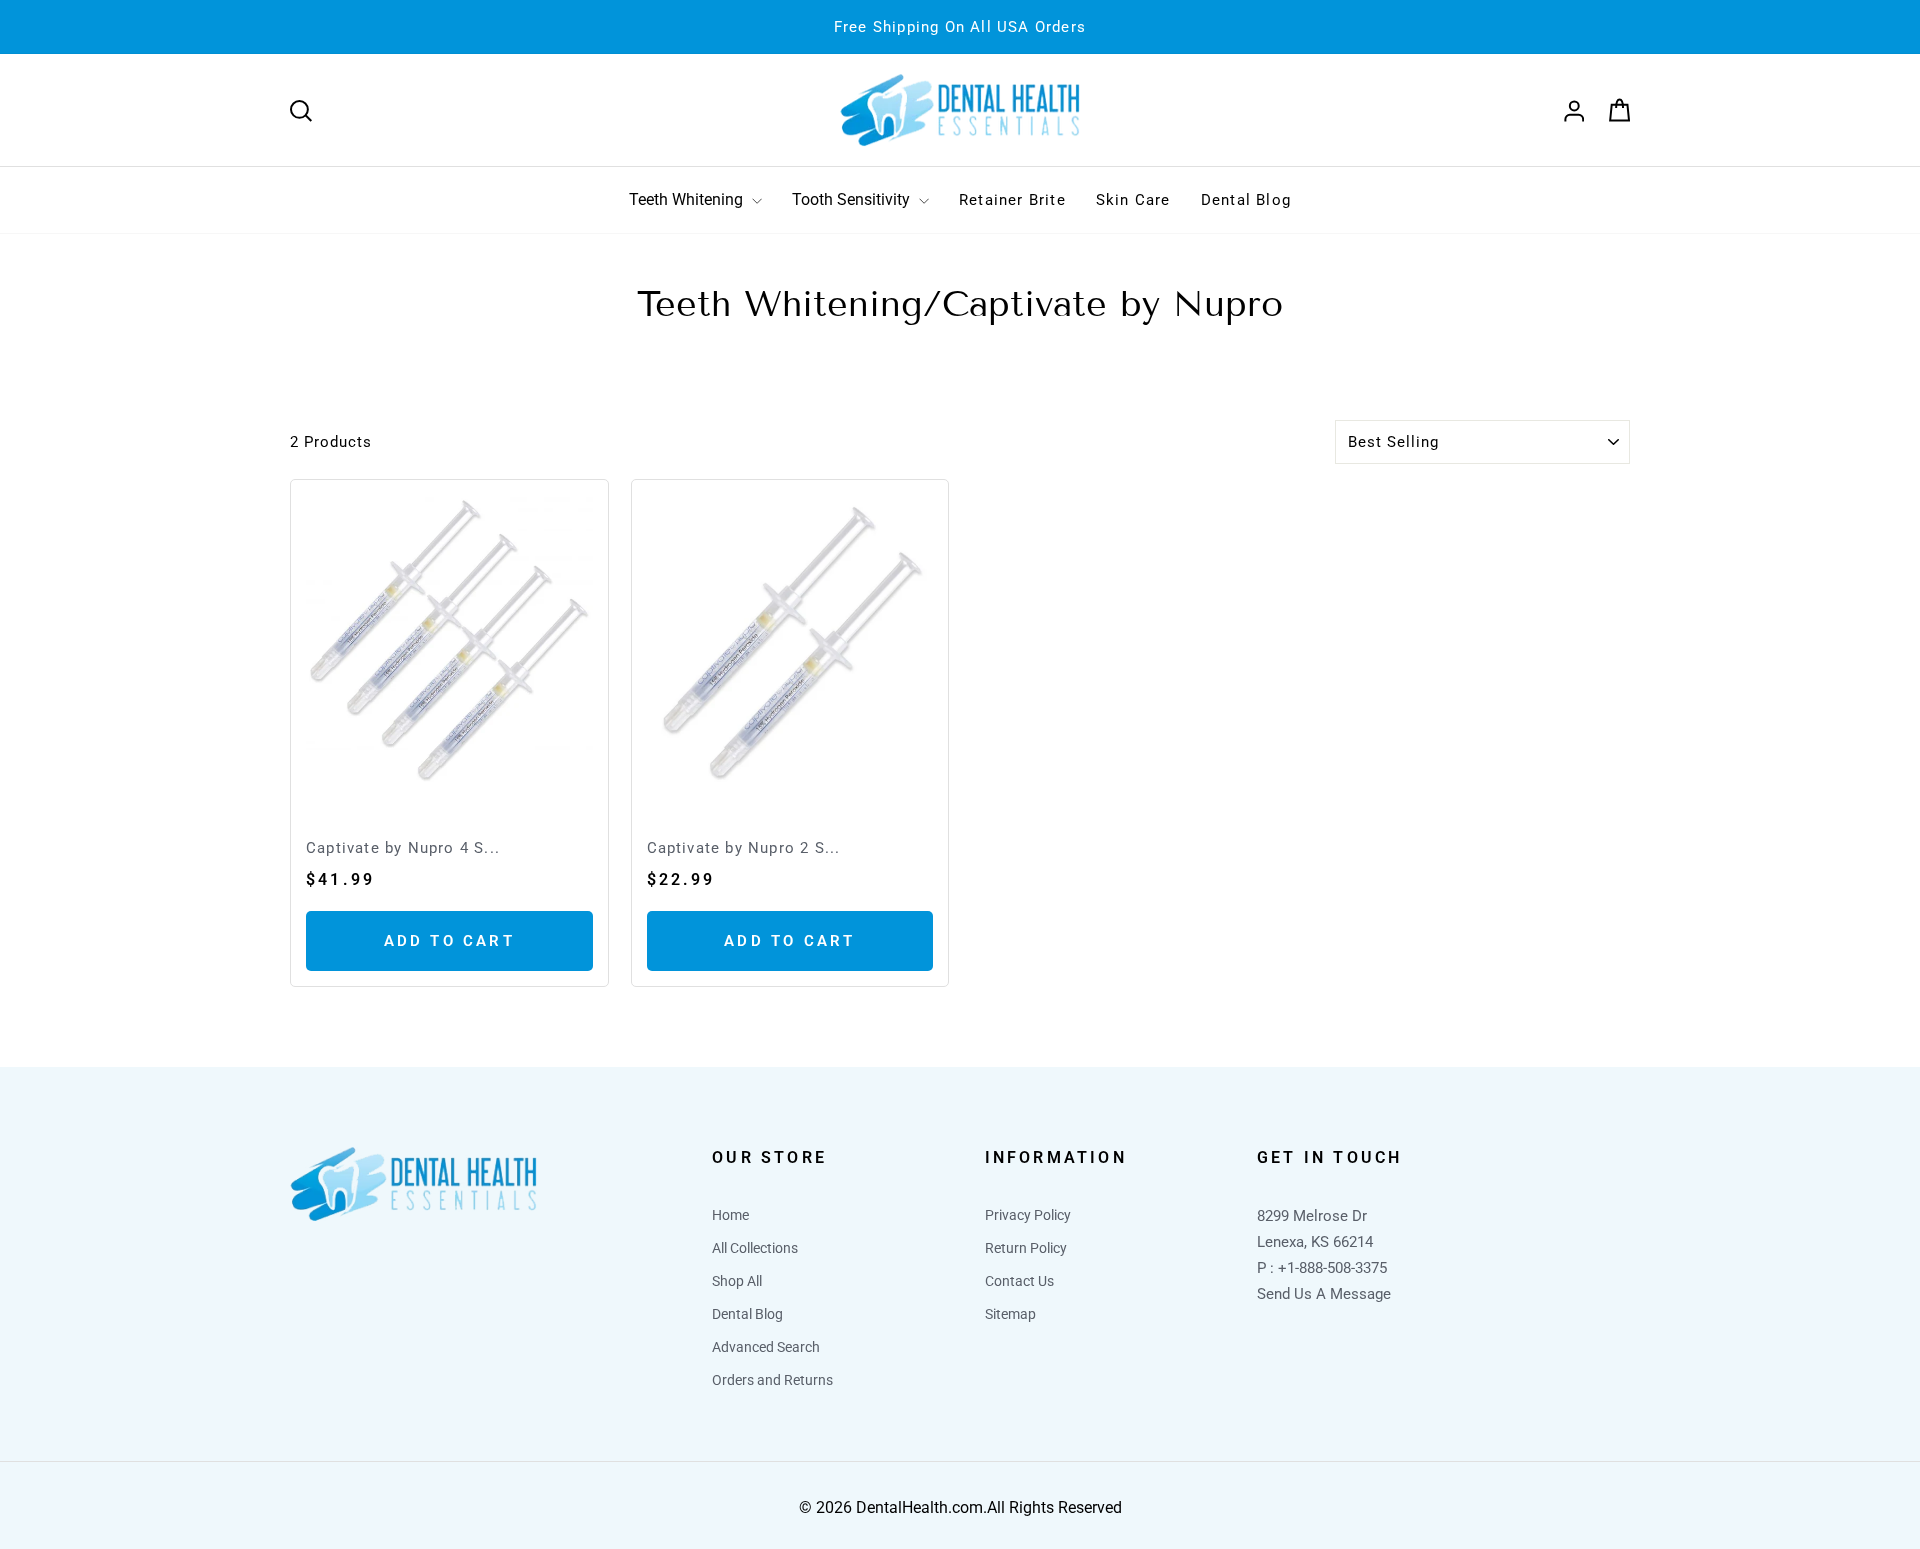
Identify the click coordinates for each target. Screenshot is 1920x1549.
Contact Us (1019, 1281)
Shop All (737, 1281)
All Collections (755, 1248)
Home (730, 1215)
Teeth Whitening (688, 199)
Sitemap (1010, 1314)
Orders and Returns (772, 1380)
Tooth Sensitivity (853, 199)
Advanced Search (766, 1347)
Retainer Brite (1012, 200)
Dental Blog (1246, 200)
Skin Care (1133, 200)
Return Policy (1026, 1248)
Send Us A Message (1324, 1294)
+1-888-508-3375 (1332, 1268)
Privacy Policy (1028, 1215)
